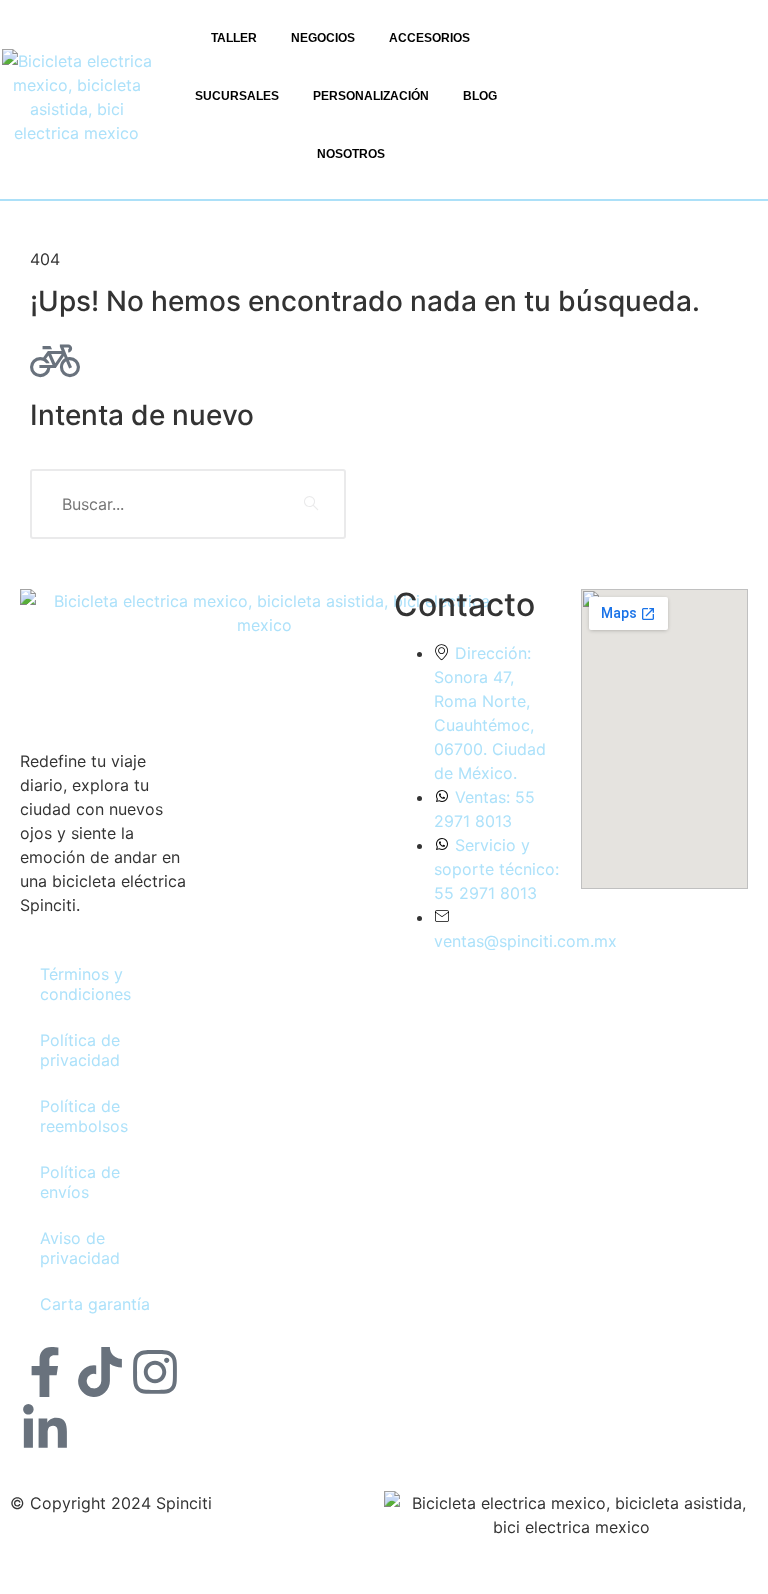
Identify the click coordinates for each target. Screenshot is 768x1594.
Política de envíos (80, 1182)
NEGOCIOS (323, 38)
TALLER (234, 38)
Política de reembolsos (84, 1116)
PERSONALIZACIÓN (371, 96)
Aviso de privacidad (80, 1248)
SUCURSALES (237, 96)
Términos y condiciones (85, 984)
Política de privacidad (80, 1050)
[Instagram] (155, 1375)
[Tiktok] (100, 1375)
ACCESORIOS (429, 38)
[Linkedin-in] (45, 1432)
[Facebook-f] (45, 1375)
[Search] (311, 504)
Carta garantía (95, 1304)
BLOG (480, 96)
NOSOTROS (351, 154)
